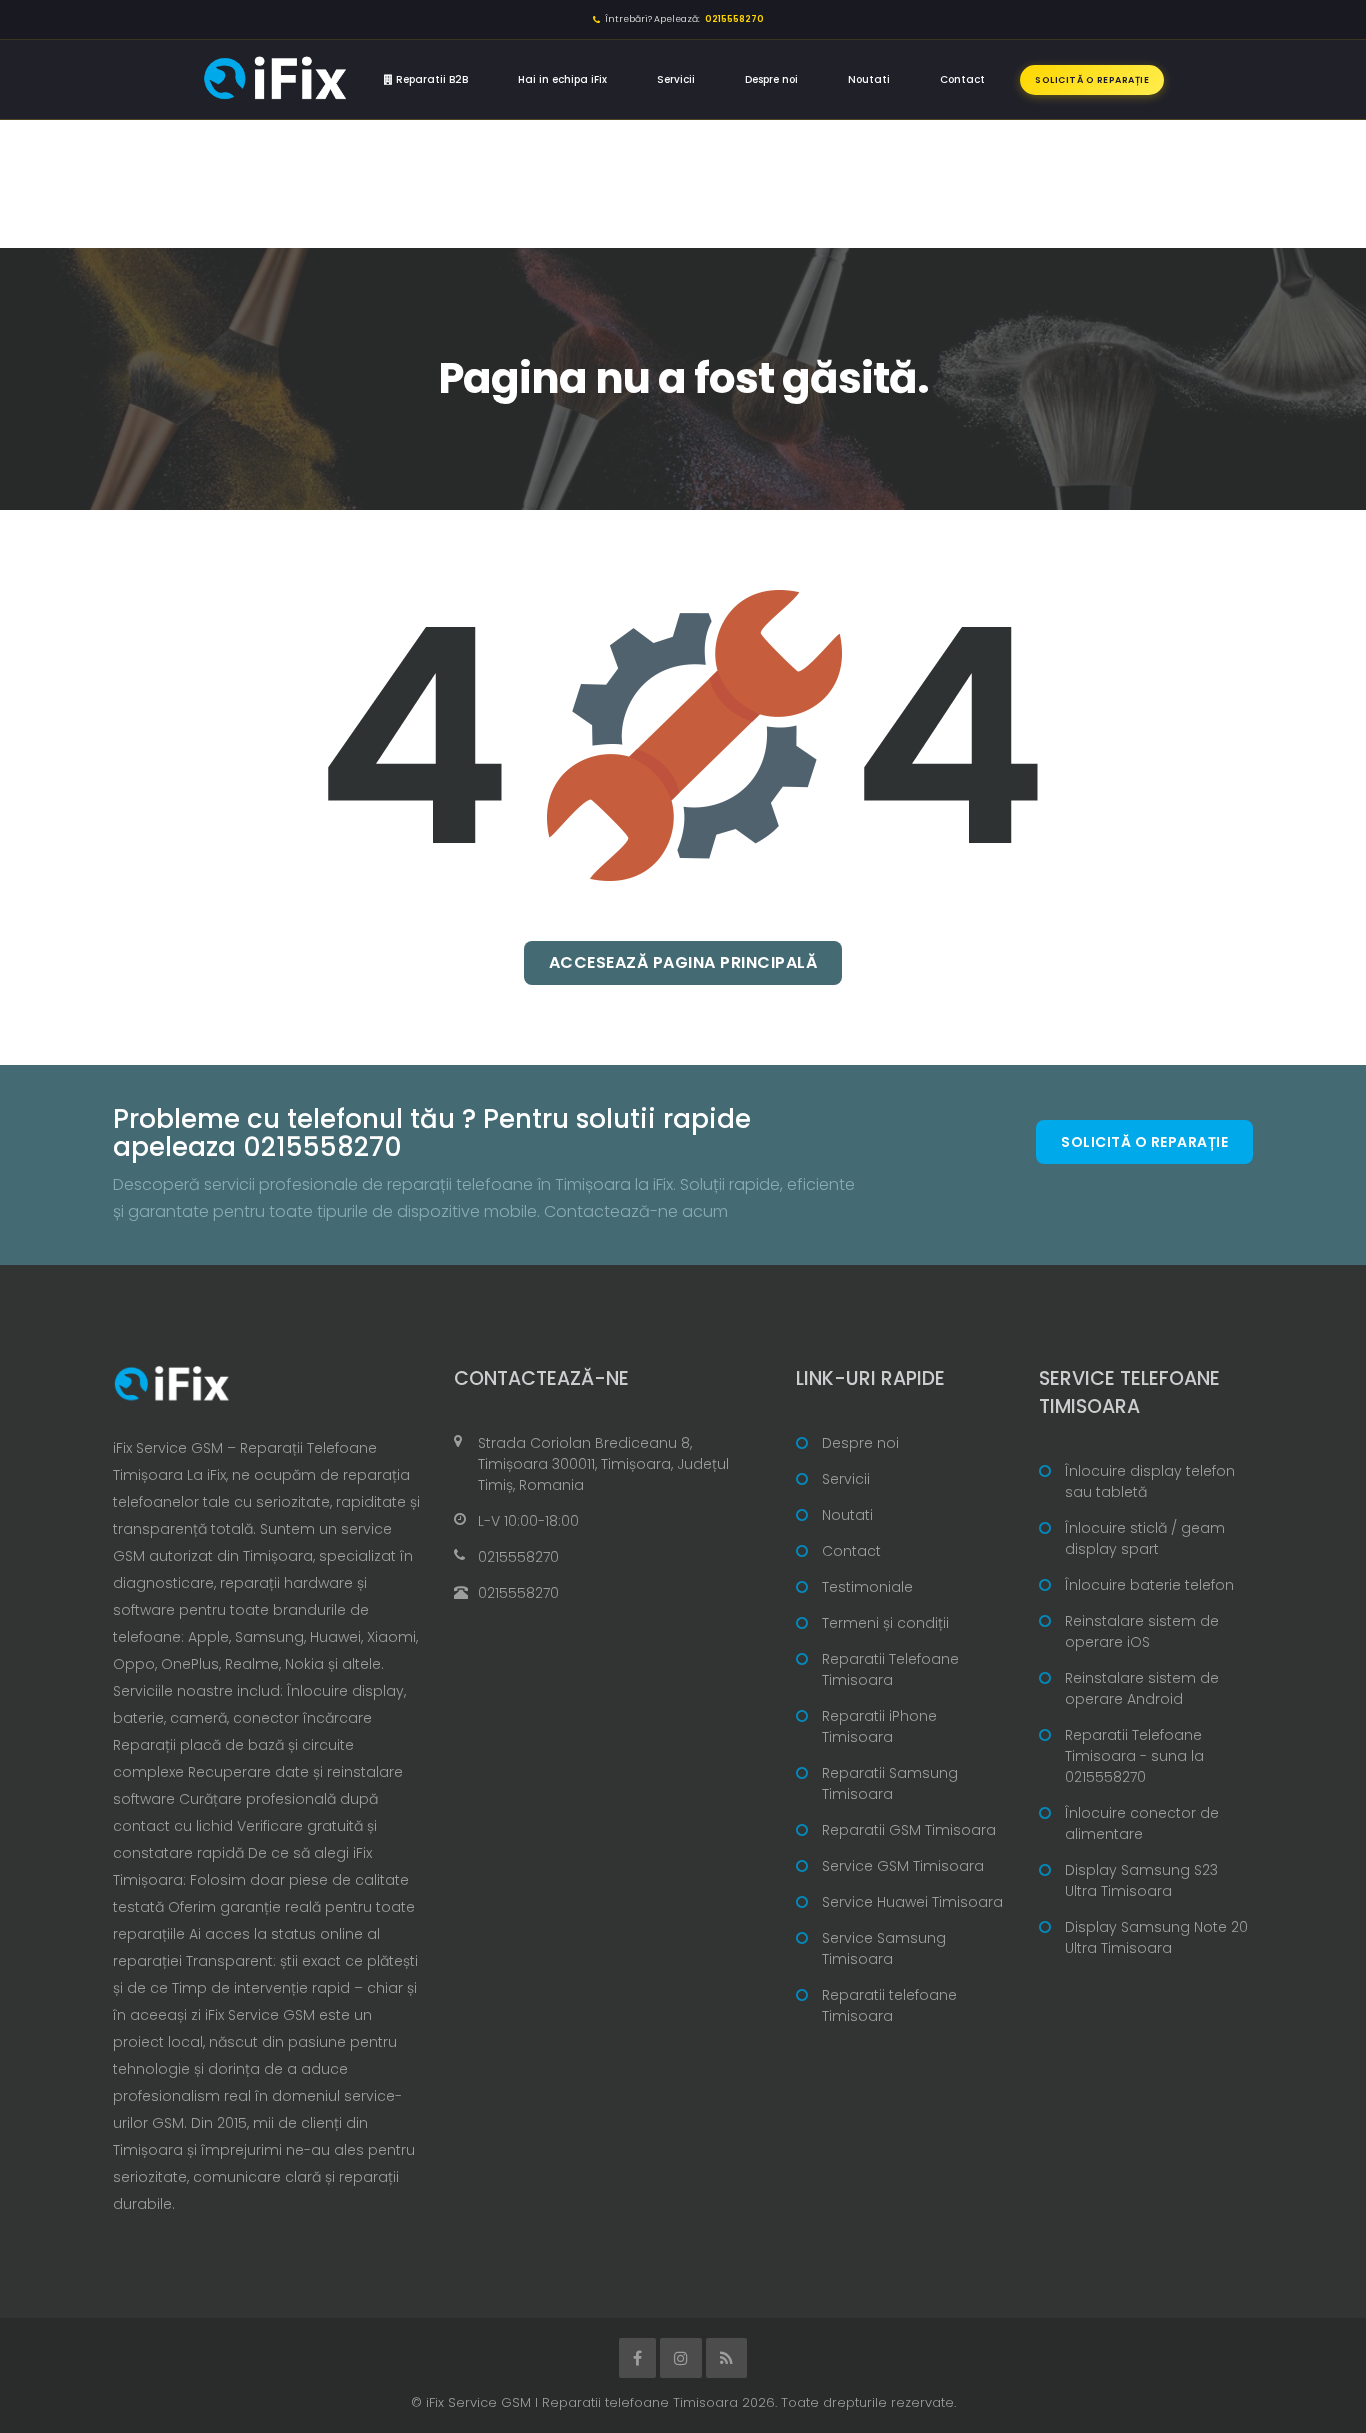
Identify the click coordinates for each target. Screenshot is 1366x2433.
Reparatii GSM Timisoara (909, 1830)
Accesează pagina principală (683, 962)
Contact (962, 79)
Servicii (676, 79)
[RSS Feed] (726, 2358)
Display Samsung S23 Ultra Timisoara (1141, 1880)
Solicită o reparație (1092, 80)
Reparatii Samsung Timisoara (890, 1783)
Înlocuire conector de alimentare (1142, 1823)
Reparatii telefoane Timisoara (889, 2005)
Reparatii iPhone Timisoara (879, 1726)
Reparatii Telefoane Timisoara (890, 1669)
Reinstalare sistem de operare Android (1142, 1688)
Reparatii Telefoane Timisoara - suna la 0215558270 (1134, 1756)
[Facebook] (637, 2358)
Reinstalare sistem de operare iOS (1142, 1631)
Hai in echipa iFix (562, 79)
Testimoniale (867, 1587)
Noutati (869, 79)
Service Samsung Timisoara (884, 1948)
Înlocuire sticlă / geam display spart (1145, 1538)
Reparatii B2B (430, 79)
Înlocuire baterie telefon (1149, 1585)
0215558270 (518, 1557)
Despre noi (771, 79)
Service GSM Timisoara (903, 1866)
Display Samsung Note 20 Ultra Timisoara (1156, 1937)
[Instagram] (681, 2358)
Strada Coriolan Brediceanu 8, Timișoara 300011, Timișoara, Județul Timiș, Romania (603, 1464)
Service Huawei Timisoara (912, 1902)
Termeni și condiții (885, 1623)
